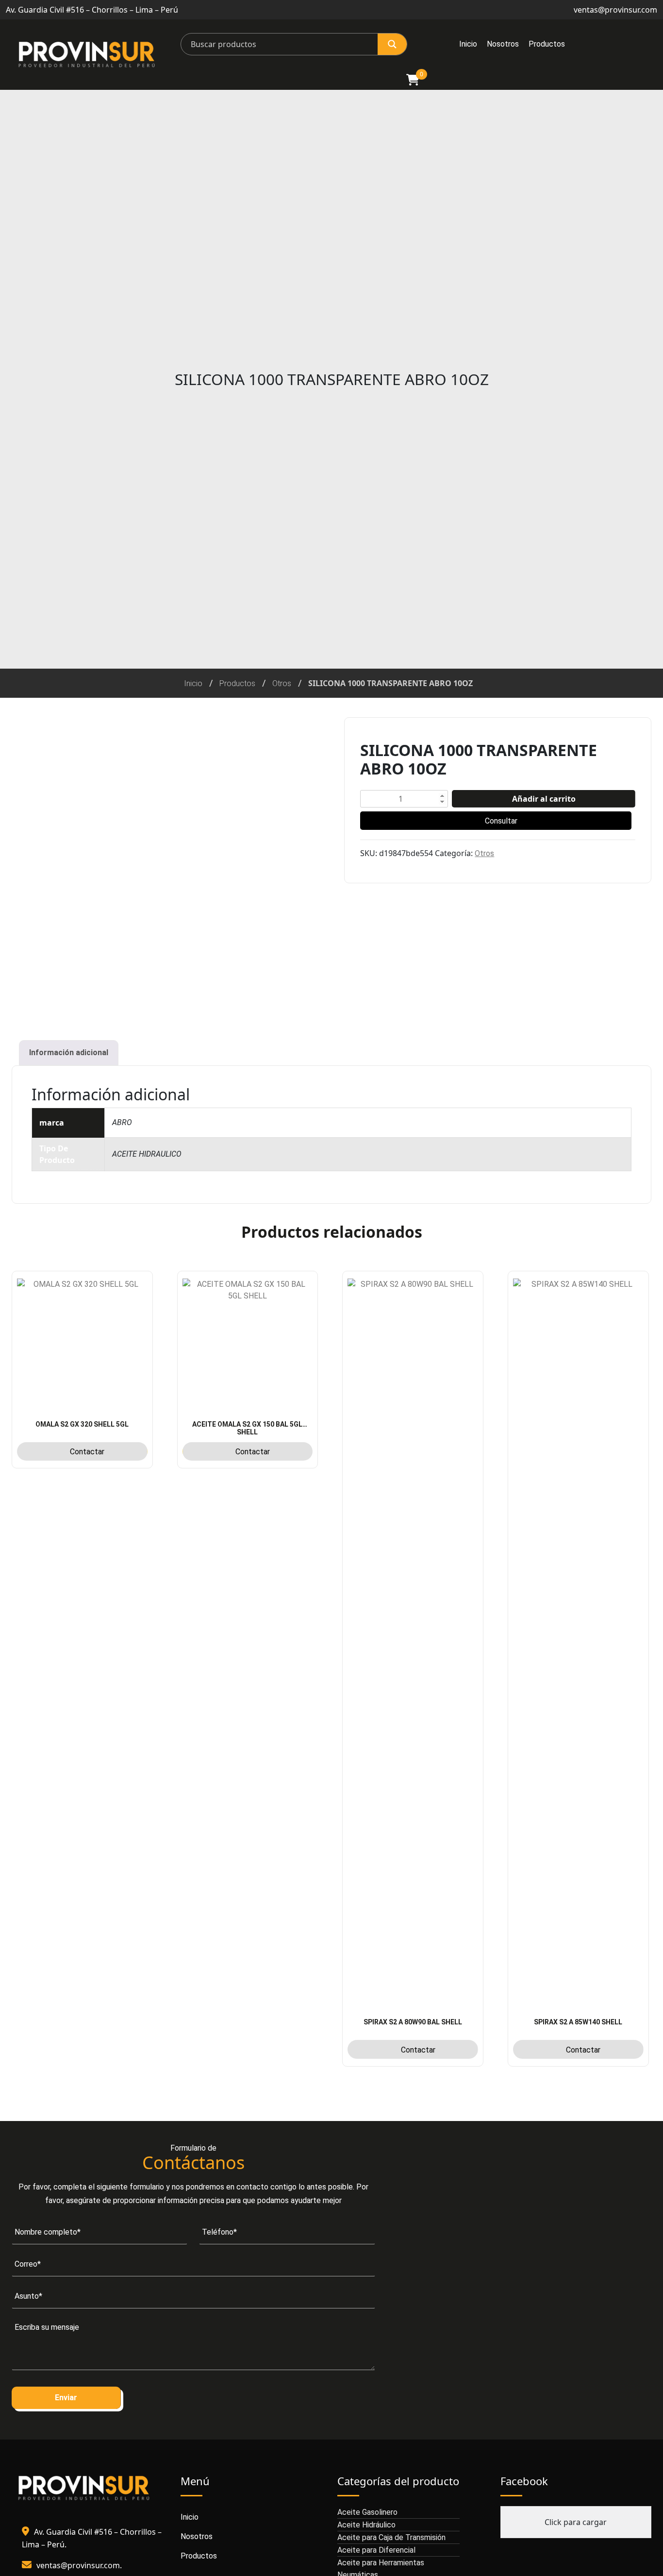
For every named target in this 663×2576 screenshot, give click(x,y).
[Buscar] (392, 44)
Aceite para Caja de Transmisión (391, 2537)
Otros (282, 683)
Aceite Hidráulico (366, 2525)
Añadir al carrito (544, 799)
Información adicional (69, 1052)
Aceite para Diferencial (376, 2550)
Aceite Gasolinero (367, 2512)
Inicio (468, 44)
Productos (547, 44)
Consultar (501, 821)
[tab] (69, 1053)
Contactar (87, 1452)
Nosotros (503, 44)
